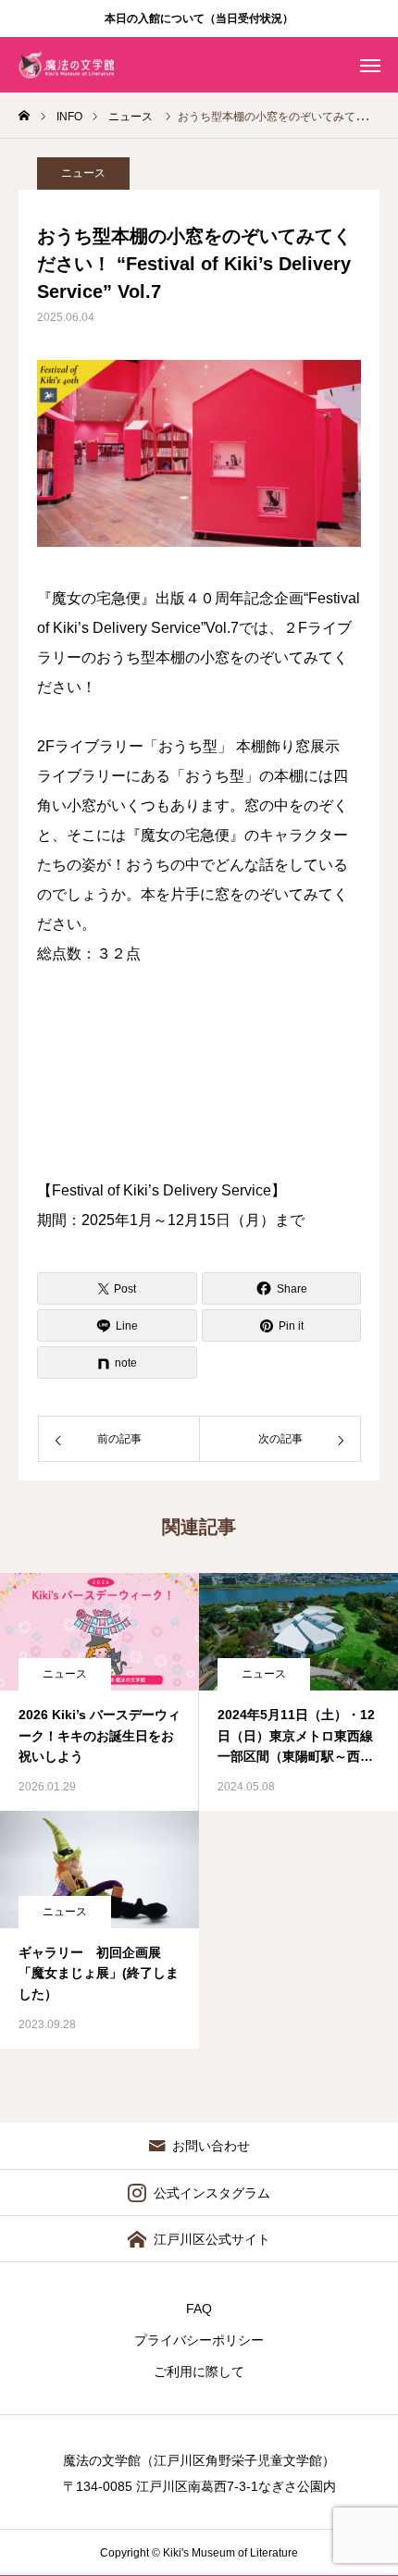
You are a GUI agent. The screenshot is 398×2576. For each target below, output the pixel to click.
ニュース (83, 173)
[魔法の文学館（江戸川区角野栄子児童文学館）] (66, 65)
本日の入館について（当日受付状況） (199, 19)
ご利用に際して (199, 2372)
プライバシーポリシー (199, 2340)
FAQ (199, 2309)
